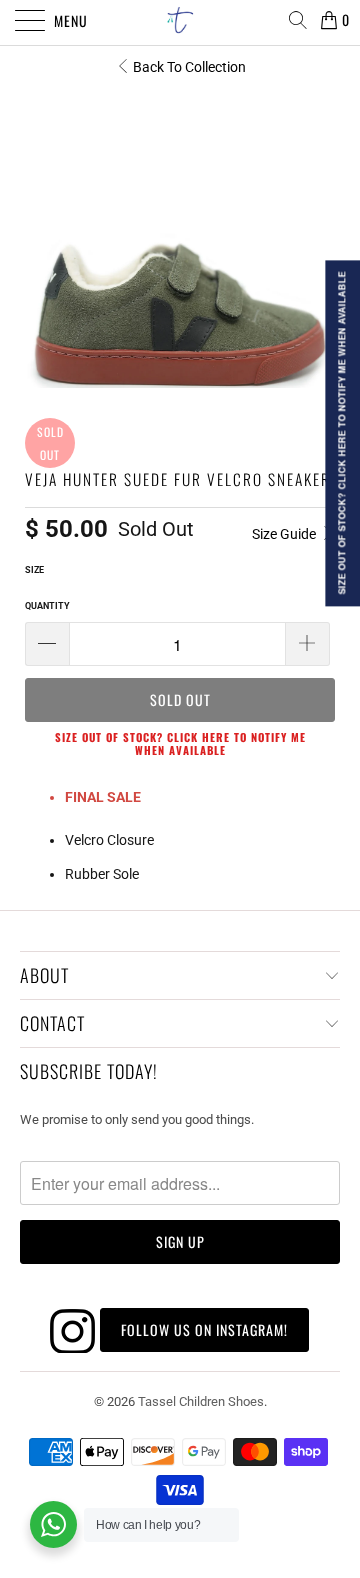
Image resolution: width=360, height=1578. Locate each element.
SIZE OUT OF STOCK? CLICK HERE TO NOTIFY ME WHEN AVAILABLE (180, 743)
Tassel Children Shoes (201, 1401)
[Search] (297, 20)
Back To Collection (189, 67)
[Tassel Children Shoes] (180, 20)
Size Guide (285, 534)
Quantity (47, 606)
